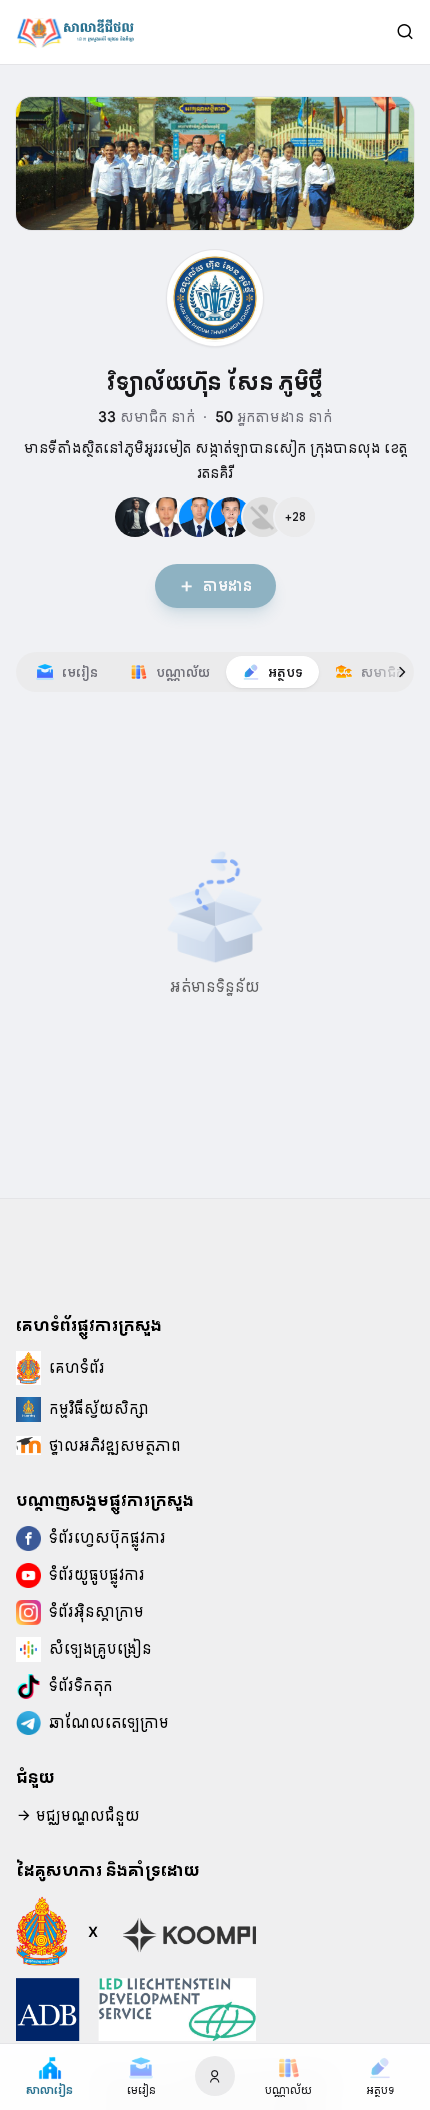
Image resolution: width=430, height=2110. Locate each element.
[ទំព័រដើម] (75, 32)
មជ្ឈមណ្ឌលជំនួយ (86, 1816)
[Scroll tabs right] (402, 672)
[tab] (67, 672)
